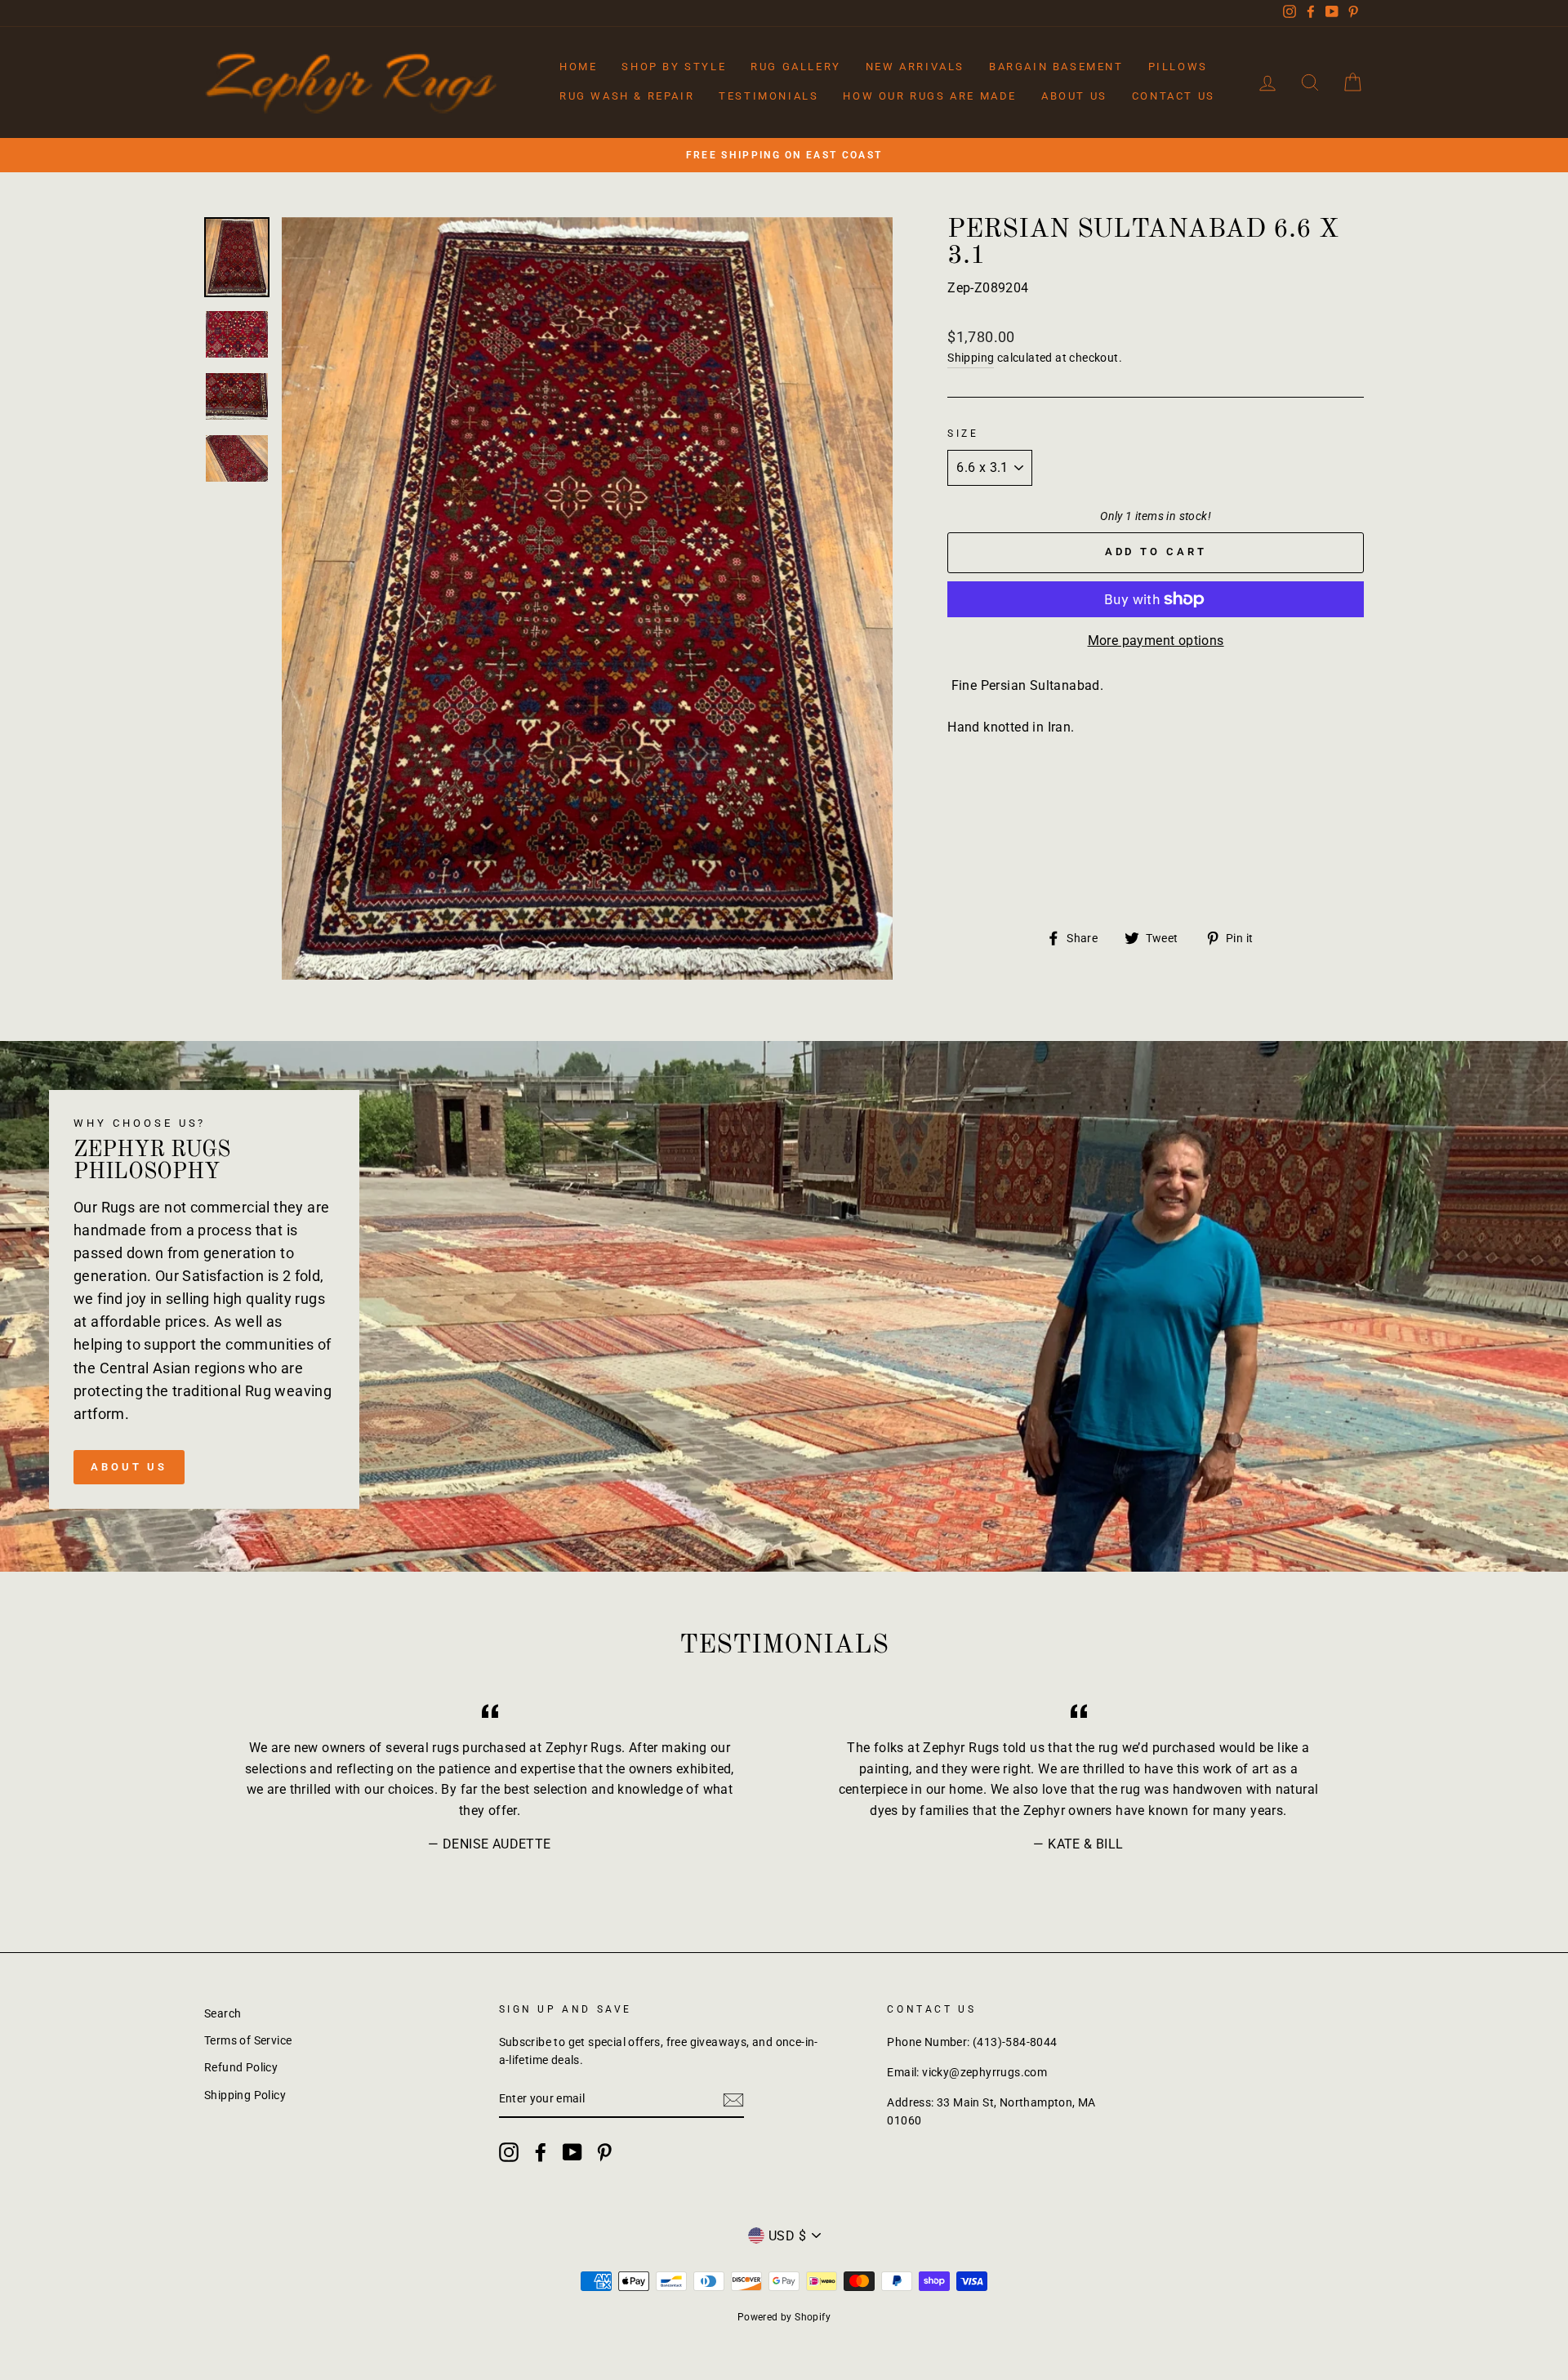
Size (963, 434)
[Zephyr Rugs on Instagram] (509, 2152)
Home (578, 67)
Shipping (971, 358)
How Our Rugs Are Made (930, 96)
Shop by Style (674, 67)
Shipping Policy (245, 2095)
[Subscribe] (733, 2100)
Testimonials (768, 96)
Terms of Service (248, 2040)
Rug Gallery (796, 67)
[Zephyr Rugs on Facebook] (541, 2152)
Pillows (1178, 67)
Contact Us (1174, 96)
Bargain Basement (1056, 67)
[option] (784, 155)
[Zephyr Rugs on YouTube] (572, 2152)
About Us (1074, 96)
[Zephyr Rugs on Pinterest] (604, 2152)
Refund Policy (241, 2067)
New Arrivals (915, 67)
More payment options (1156, 641)
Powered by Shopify (784, 2317)
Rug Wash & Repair (627, 96)
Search (223, 2013)
